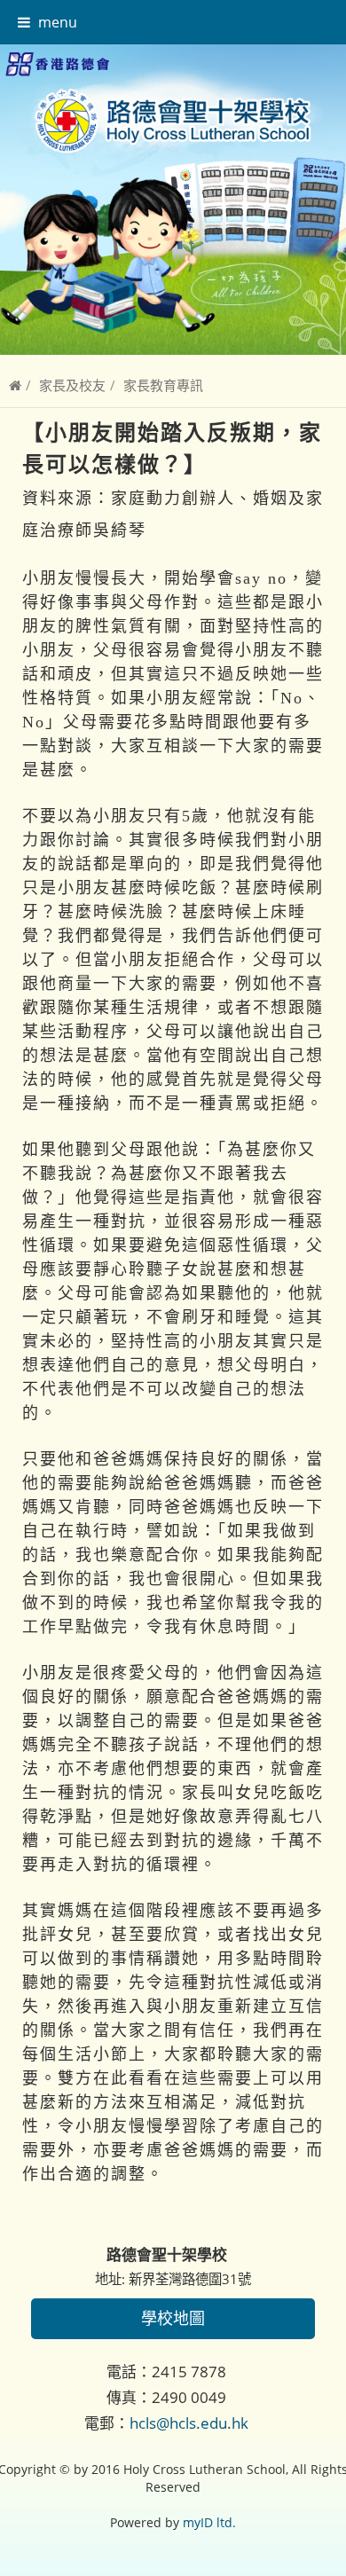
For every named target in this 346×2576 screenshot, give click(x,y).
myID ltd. (209, 2522)
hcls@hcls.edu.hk (189, 2423)
